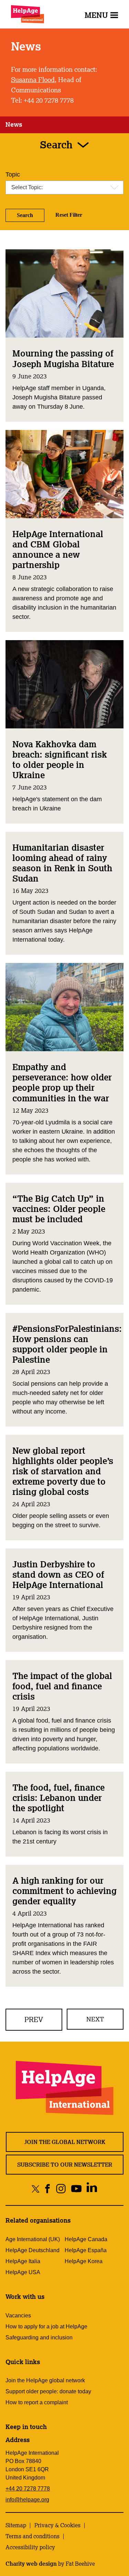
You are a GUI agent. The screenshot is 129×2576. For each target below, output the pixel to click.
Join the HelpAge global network (45, 2380)
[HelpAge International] (28, 14)
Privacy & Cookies (57, 2525)
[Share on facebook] (47, 2188)
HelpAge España (86, 2250)
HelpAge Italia (23, 2261)
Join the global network (65, 2142)
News (14, 124)
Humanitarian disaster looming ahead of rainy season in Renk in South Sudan (62, 863)
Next (95, 2019)
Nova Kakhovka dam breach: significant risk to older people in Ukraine (60, 759)
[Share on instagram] (61, 2188)
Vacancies (18, 2316)
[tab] (14, 125)
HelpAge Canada (86, 2239)
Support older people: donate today (48, 2391)
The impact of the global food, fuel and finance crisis (62, 1686)
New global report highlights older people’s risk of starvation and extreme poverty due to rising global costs (63, 1471)
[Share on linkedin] (92, 2188)
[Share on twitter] (36, 2188)
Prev (34, 2019)
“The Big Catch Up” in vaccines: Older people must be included (59, 1208)
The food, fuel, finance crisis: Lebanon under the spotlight (58, 1797)
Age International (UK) (33, 2239)
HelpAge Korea (84, 2261)
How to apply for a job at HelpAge (46, 2327)
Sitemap (16, 2525)
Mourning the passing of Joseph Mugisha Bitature (63, 358)
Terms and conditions (33, 2536)
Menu (96, 15)
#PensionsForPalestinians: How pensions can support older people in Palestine (67, 1344)
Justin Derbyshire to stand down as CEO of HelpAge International (58, 1574)
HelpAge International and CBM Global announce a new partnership (58, 549)
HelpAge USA (23, 2272)
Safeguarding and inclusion (39, 2337)
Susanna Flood (33, 80)
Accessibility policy (30, 2547)
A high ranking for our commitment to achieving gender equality (64, 1891)
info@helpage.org (27, 2500)
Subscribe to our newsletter (65, 2165)
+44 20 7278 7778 (28, 2489)
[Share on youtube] (76, 2188)
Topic (13, 174)
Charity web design (31, 2564)
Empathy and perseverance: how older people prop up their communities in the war (62, 1082)
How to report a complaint (37, 2402)
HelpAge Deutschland (33, 2250)
